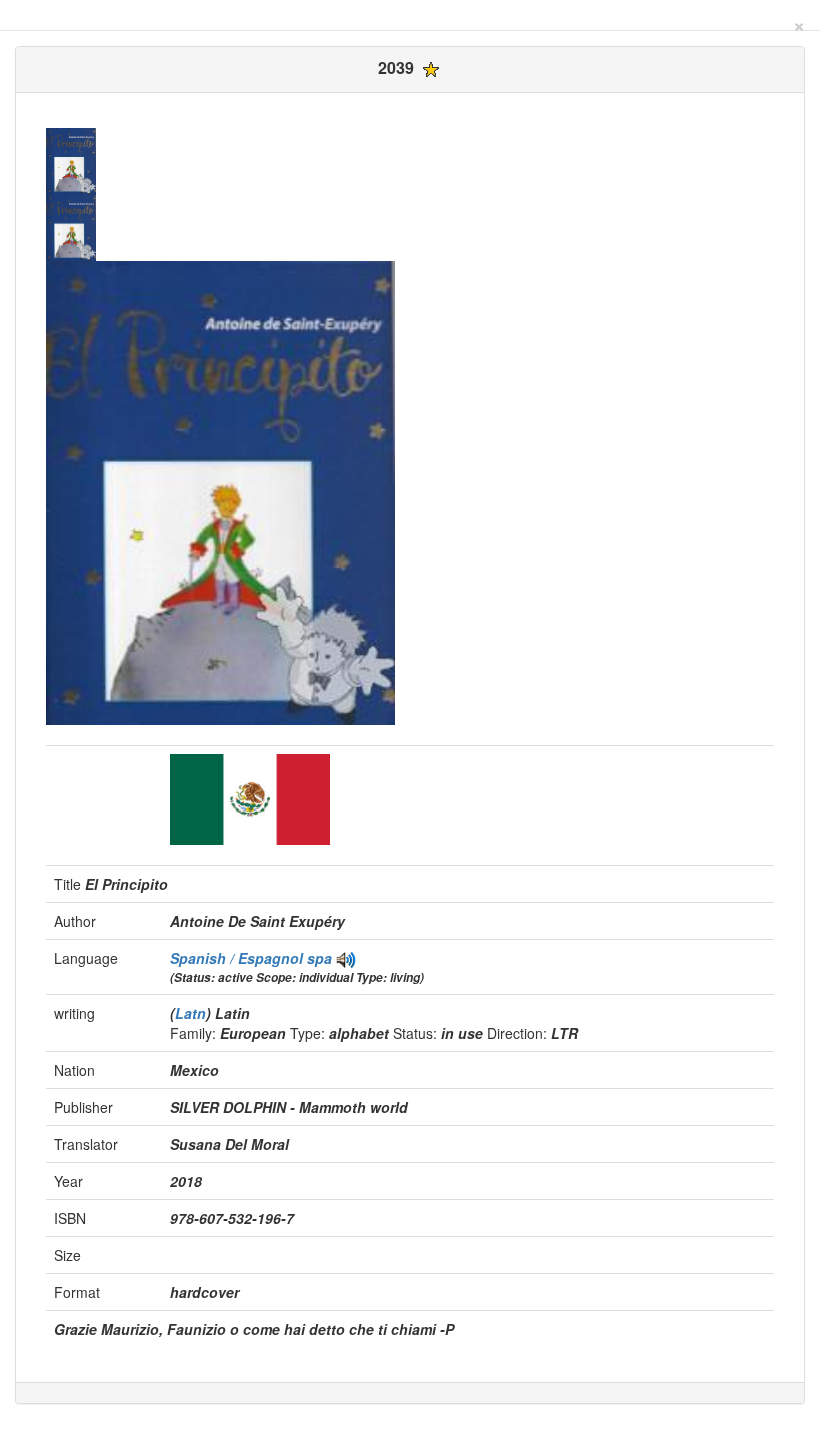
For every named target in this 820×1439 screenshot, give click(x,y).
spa (319, 958)
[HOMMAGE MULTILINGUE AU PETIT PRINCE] (346, 958)
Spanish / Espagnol (238, 958)
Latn (190, 1013)
